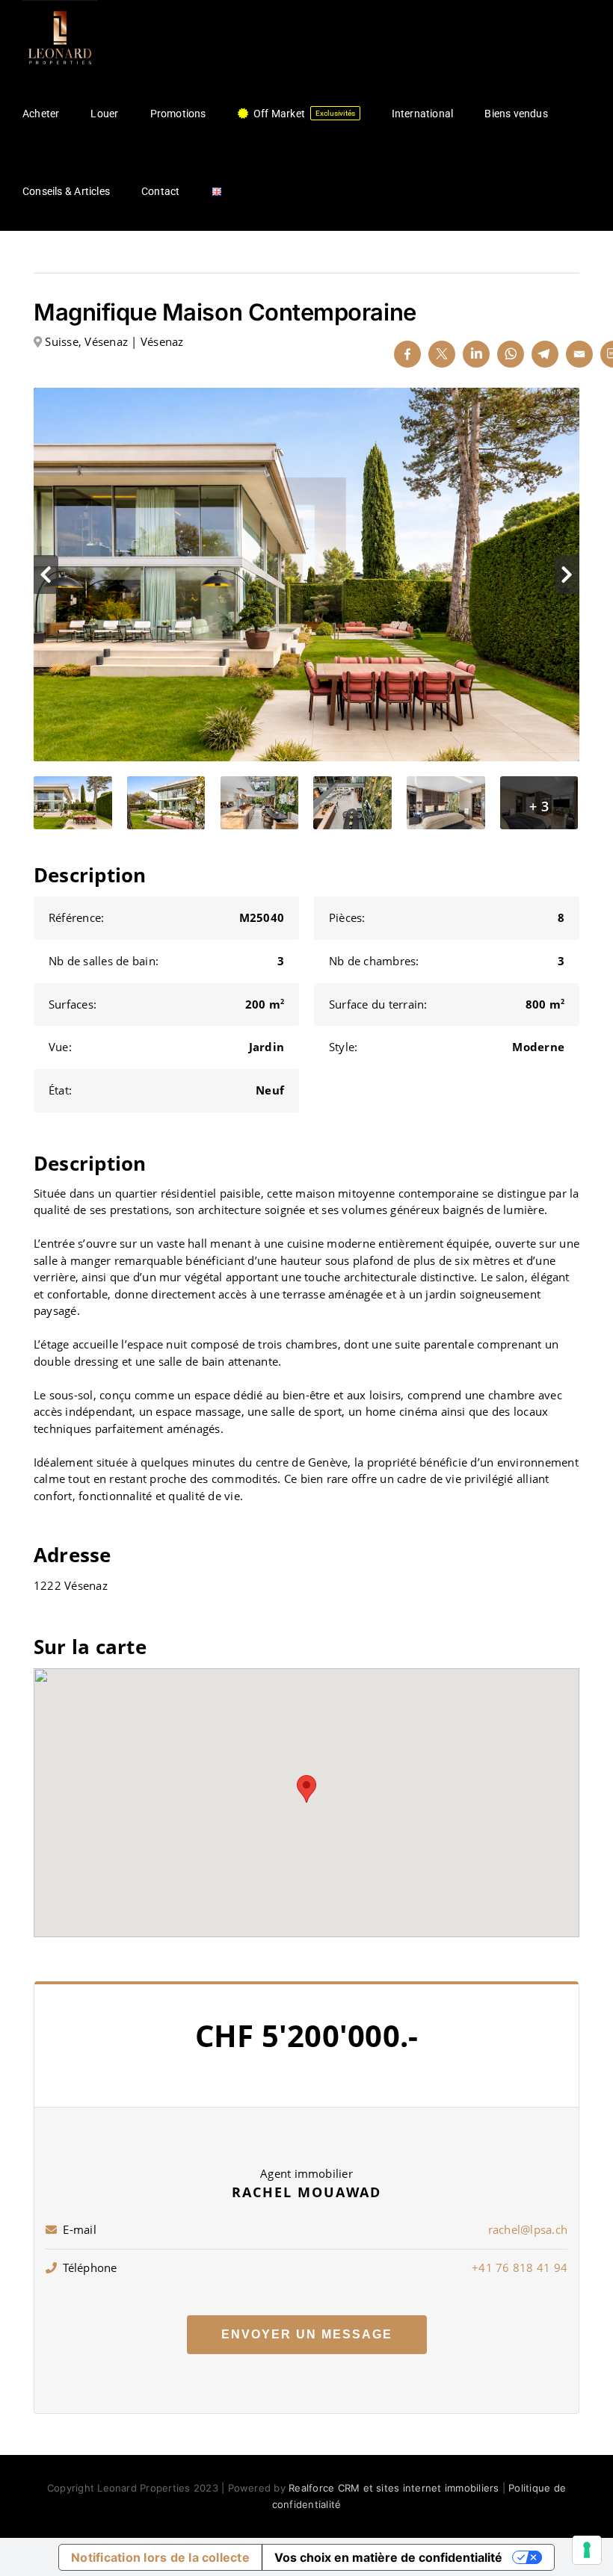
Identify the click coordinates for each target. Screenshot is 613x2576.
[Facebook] (407, 354)
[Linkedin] (476, 354)
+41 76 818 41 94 (520, 2267)
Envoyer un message (307, 2334)
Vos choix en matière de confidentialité (388, 2557)
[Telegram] (545, 354)
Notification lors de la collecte (160, 2557)
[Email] (579, 354)
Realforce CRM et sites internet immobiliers (394, 2488)
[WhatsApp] (511, 354)
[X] (442, 354)
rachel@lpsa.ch (528, 2229)
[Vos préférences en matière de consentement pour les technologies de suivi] (587, 2550)
